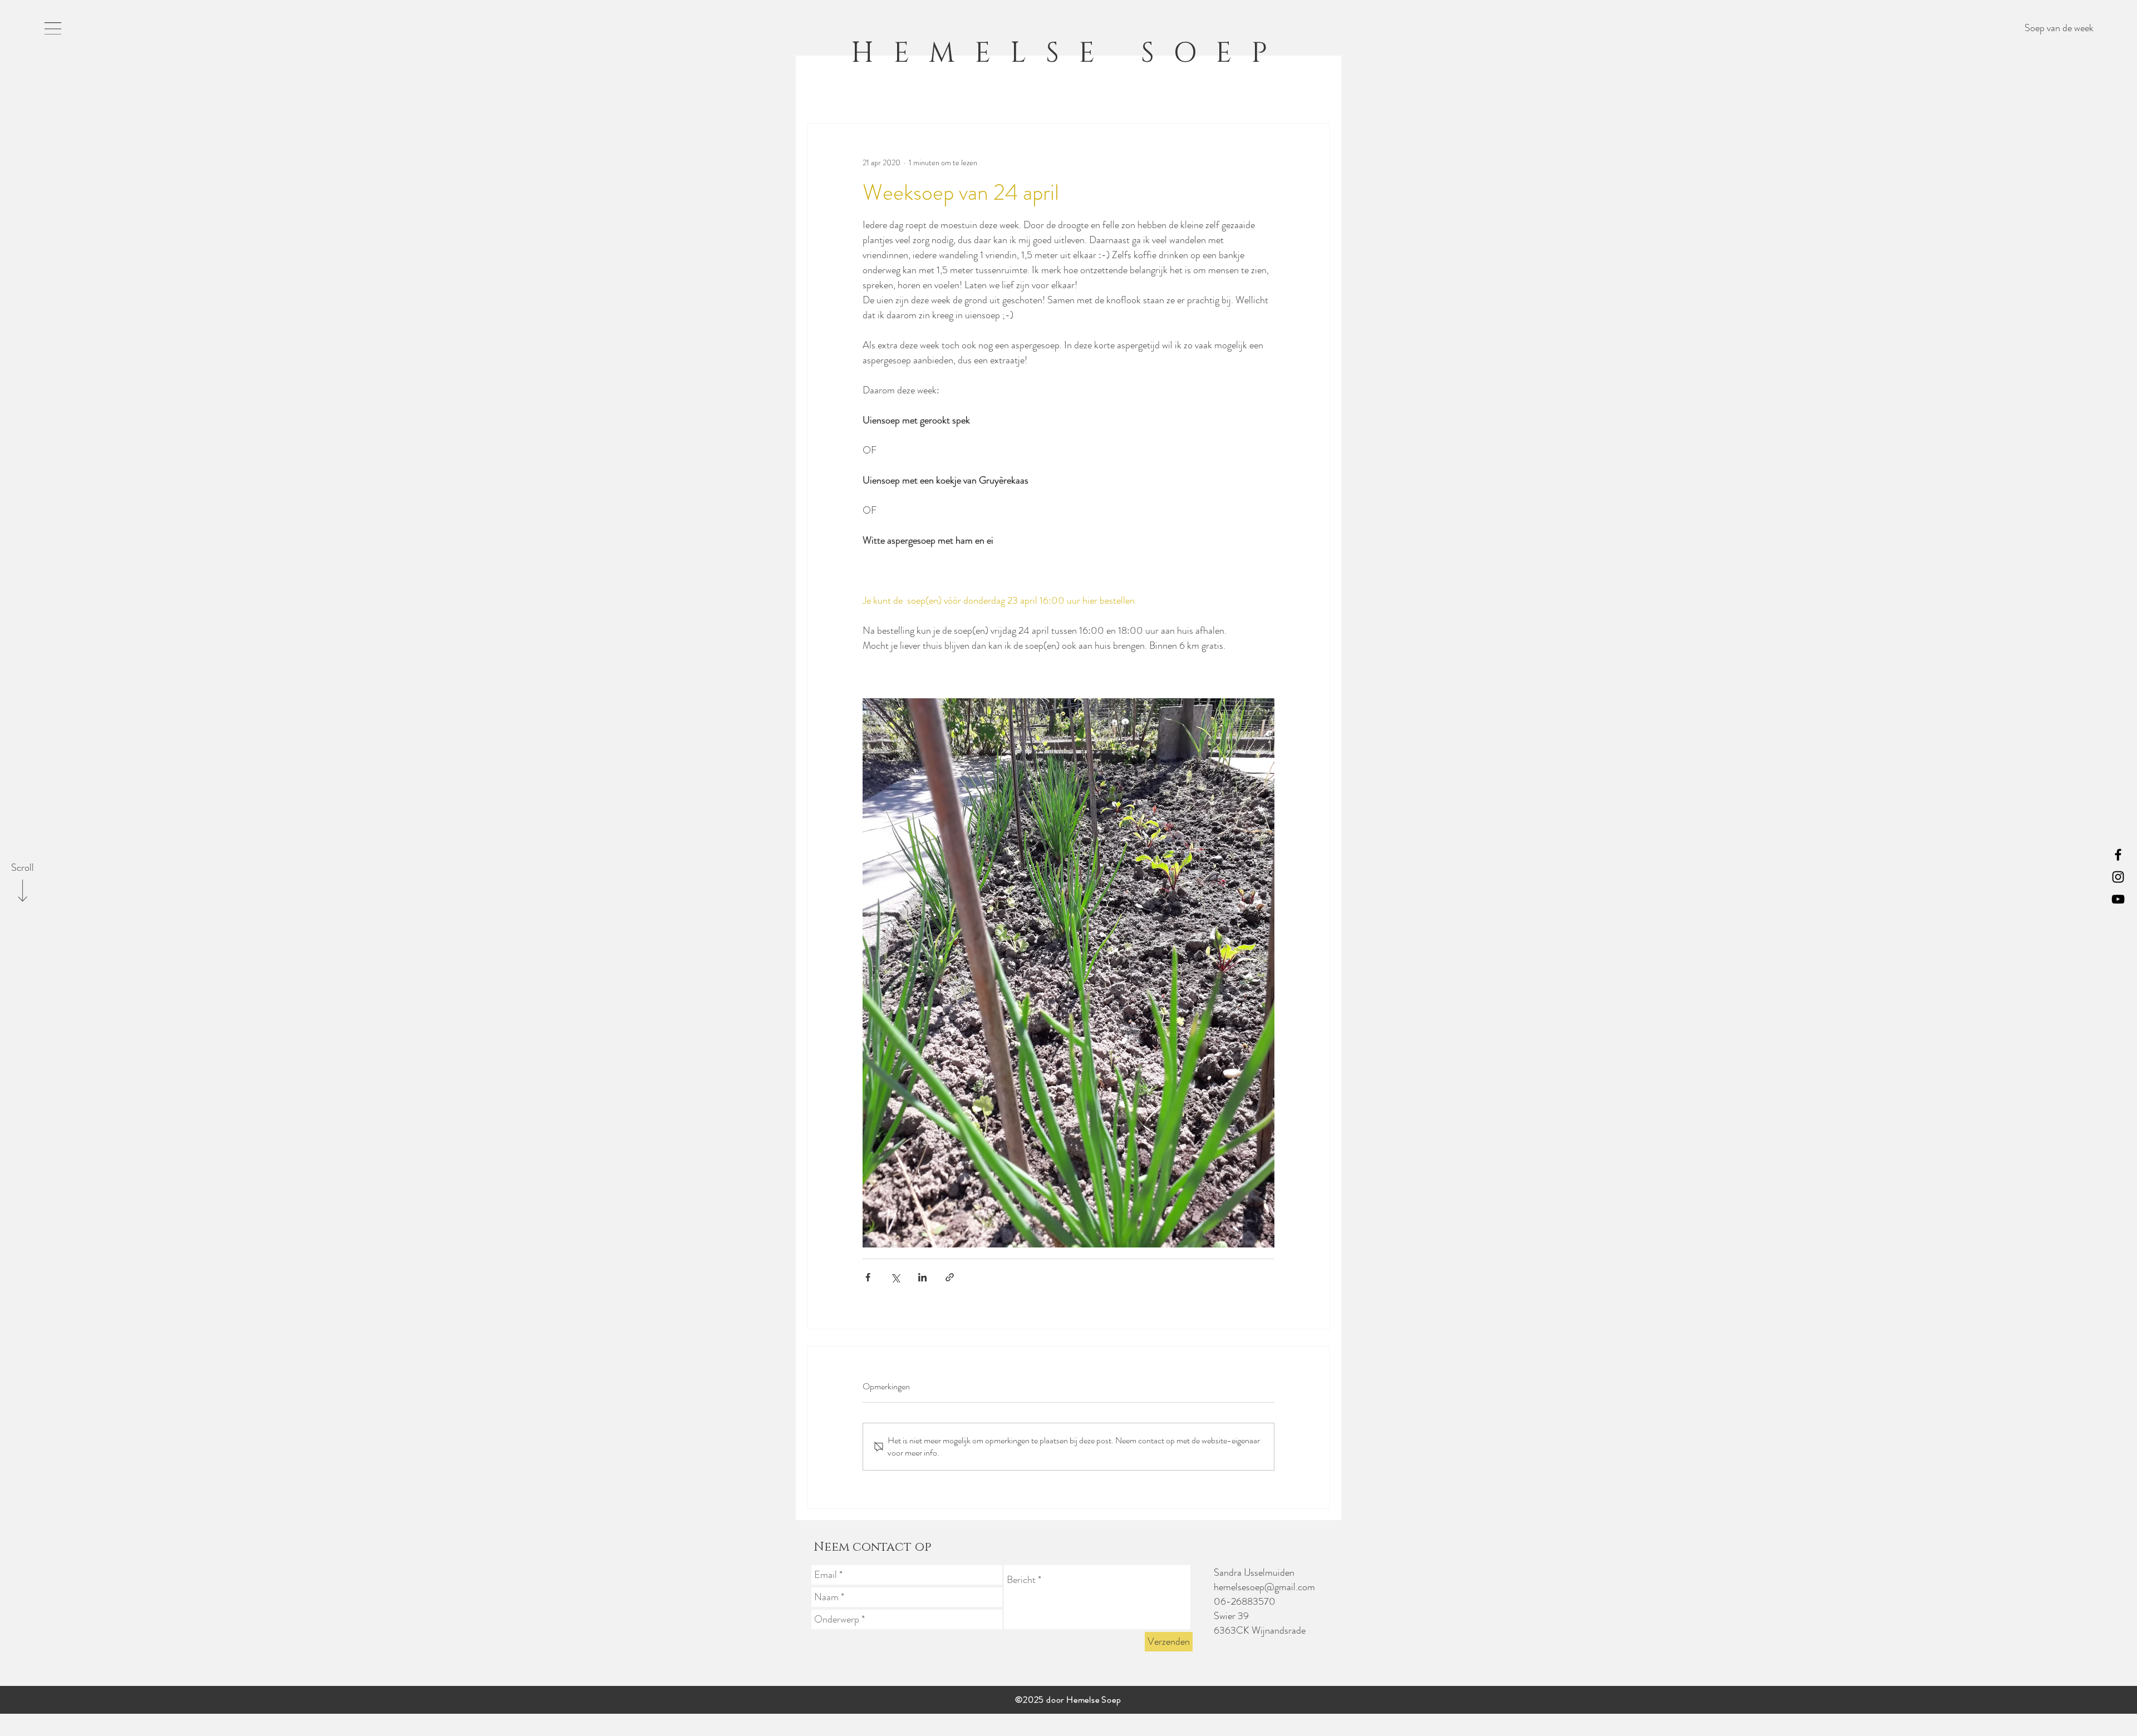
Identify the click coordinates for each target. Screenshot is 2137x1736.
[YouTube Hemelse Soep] (2118, 899)
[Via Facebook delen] (868, 1277)
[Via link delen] (950, 1277)
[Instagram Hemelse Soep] (2118, 877)
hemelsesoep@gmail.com (1264, 1587)
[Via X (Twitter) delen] (895, 1277)
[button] (53, 28)
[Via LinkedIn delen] (922, 1277)
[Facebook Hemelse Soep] (2118, 855)
